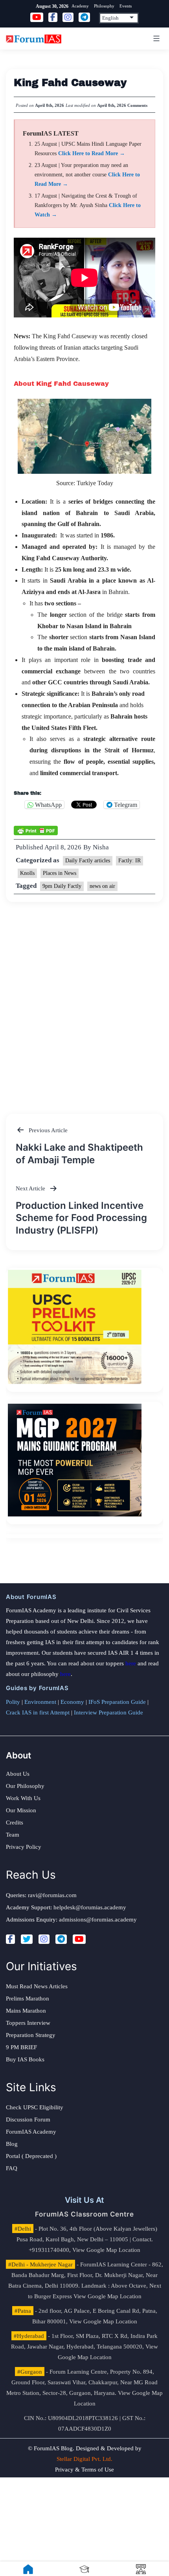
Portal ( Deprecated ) (31, 2156)
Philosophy (104, 6)
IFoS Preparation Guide (117, 1702)
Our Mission (21, 1810)
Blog (12, 2144)
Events (126, 6)
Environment (40, 1702)
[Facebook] (10, 1939)
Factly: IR (130, 861)
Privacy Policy (24, 1847)
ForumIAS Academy (31, 2132)
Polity (13, 1702)
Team (13, 1835)
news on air (102, 886)
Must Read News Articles (37, 1986)
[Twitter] (27, 1939)
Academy (80, 6)
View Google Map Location (106, 2250)
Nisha (101, 847)
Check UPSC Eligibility (35, 2107)
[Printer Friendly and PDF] (36, 830)
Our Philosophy (25, 1786)
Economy (72, 1702)
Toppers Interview (28, 2023)
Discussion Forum (28, 2119)
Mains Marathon (26, 2011)
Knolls (27, 873)
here (131, 1663)
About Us (18, 1774)
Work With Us (23, 1798)
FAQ (12, 2168)
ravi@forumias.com (52, 1895)
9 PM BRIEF (21, 2047)
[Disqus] (84, 1000)
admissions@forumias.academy (98, 1920)
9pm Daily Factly (62, 886)
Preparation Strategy (31, 2035)
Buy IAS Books (25, 2059)
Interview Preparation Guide (108, 1712)
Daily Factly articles (88, 861)
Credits (15, 1822)
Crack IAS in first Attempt (38, 1712)
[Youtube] (79, 1939)
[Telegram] (61, 1939)
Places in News (60, 873)
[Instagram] (44, 1939)
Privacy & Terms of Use (84, 2470)
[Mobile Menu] (155, 39)
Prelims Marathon (28, 1998)
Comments (137, 105)
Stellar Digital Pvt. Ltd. (84, 2459)
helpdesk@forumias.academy (90, 1907)
